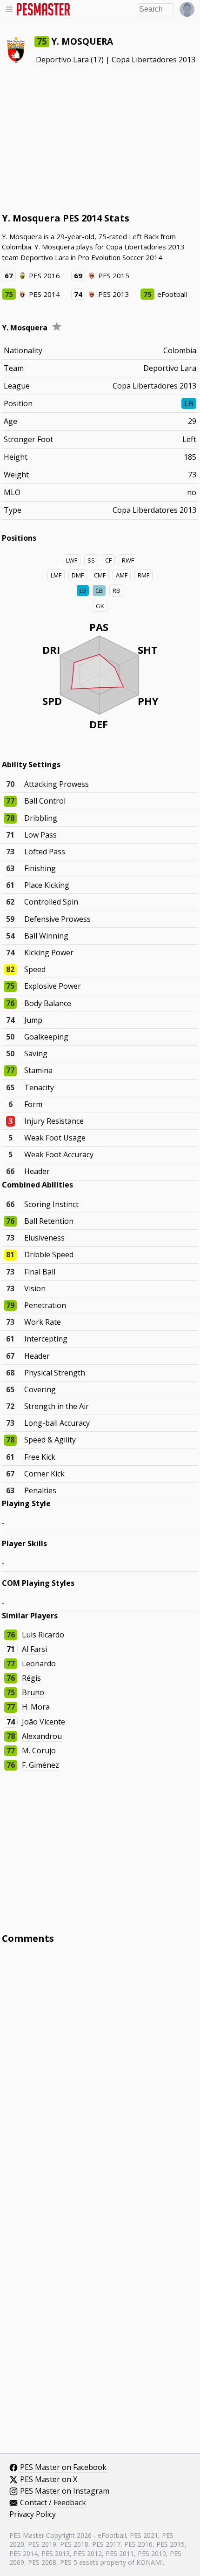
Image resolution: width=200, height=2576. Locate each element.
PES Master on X (49, 2480)
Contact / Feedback (53, 2503)
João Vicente (43, 1722)
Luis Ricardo (43, 1635)
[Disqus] (100, 2077)
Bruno (33, 1692)
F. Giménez (40, 1765)
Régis (31, 1678)
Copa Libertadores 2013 (153, 60)
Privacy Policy (33, 2515)
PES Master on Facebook (63, 2468)
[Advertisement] (100, 139)
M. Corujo (39, 1751)
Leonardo (39, 1664)
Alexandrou (42, 1736)
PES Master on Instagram (65, 2491)
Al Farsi (34, 1649)
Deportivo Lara (62, 60)
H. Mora (36, 1707)
